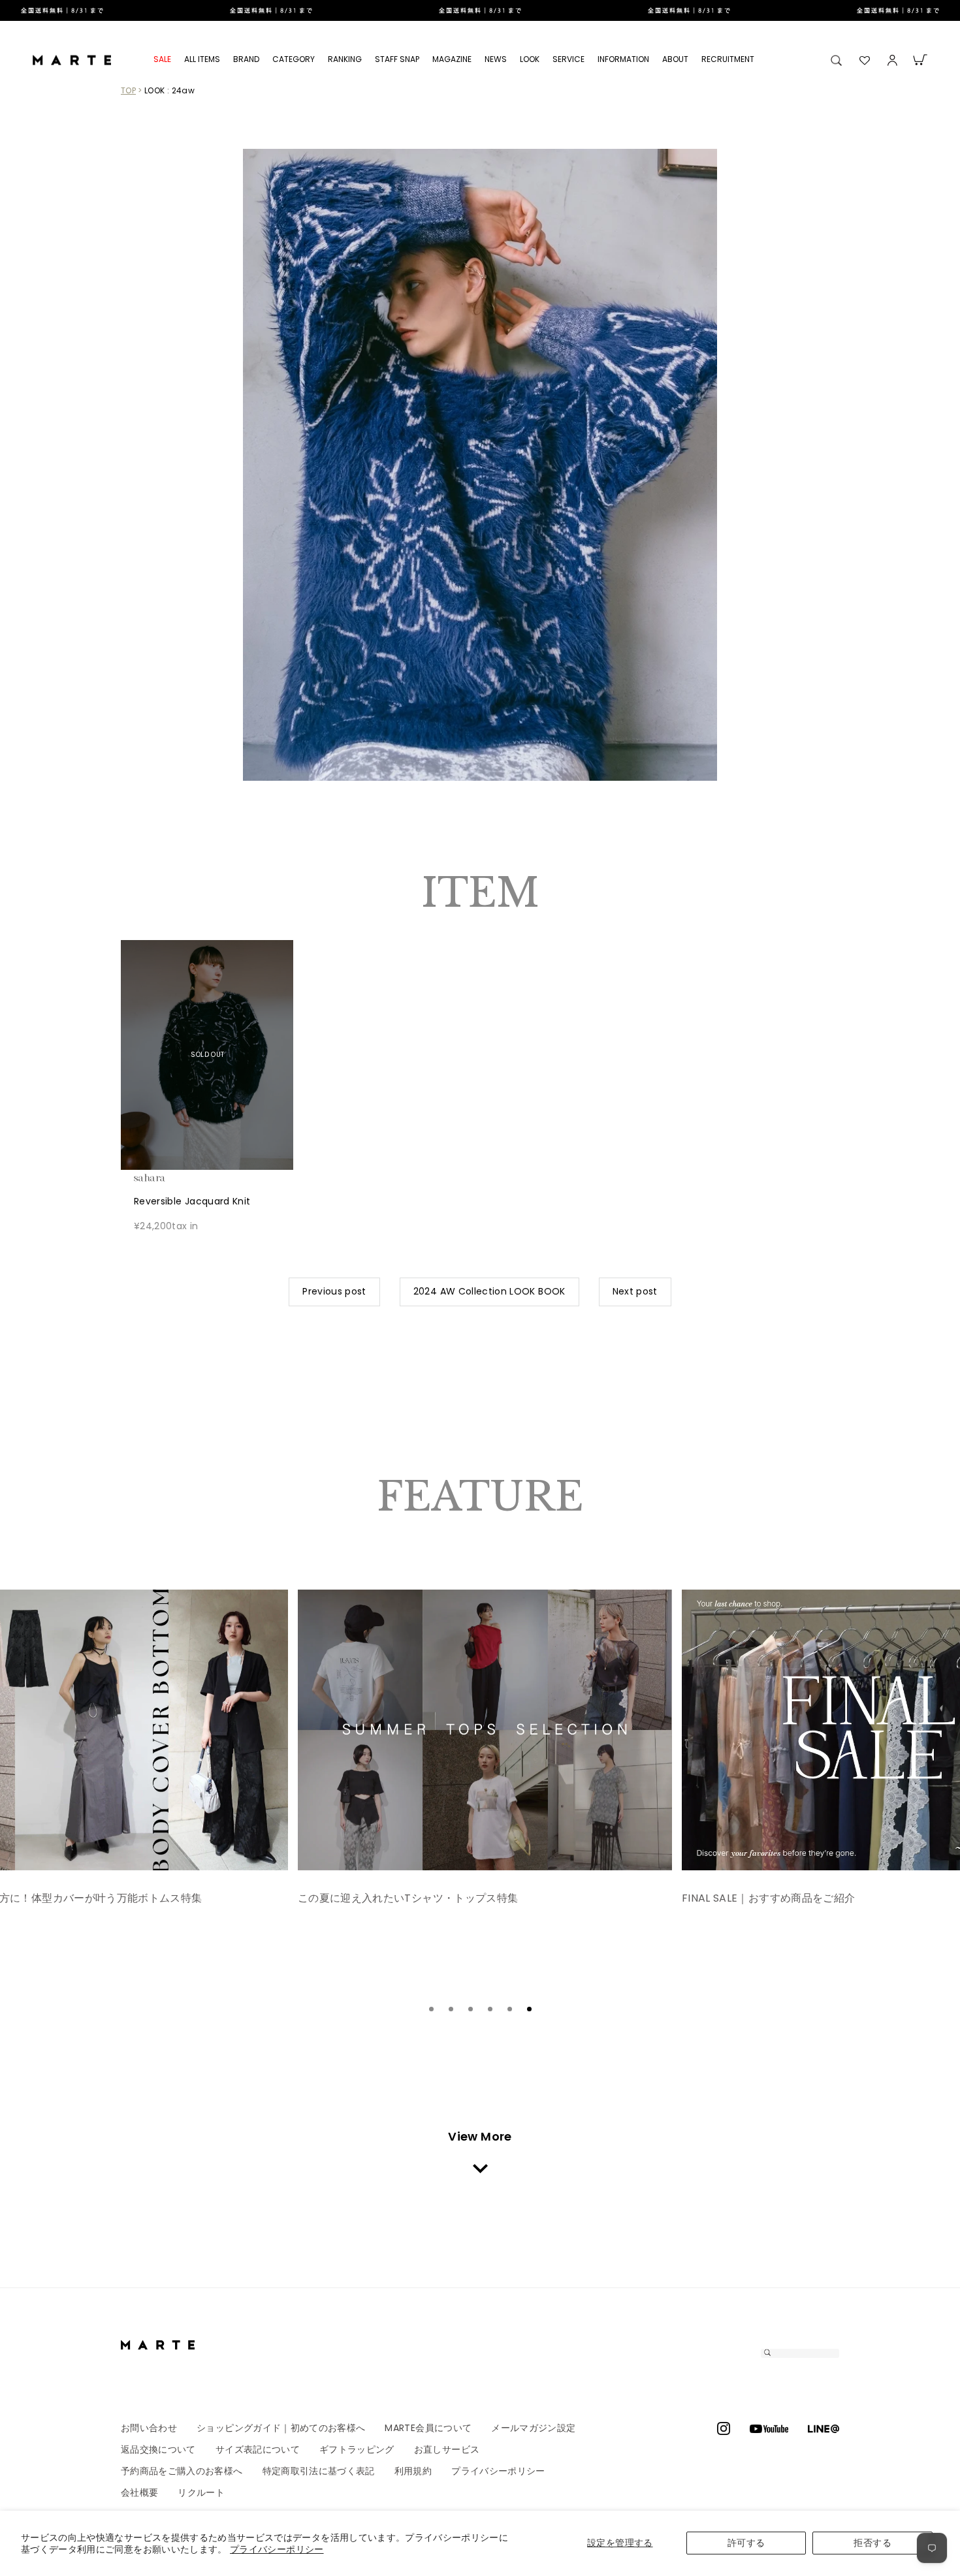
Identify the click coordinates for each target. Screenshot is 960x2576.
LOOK (530, 59)
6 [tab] (529, 2009)
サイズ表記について (258, 2449)
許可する (746, 2543)
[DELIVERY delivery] (480, 10)
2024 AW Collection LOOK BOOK (489, 1291)
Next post (635, 1291)
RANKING (345, 59)
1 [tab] (431, 2009)
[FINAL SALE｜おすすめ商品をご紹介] (485, 1730)
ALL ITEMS (202, 59)
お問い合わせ (149, 2428)
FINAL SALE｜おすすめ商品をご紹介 (384, 1898)
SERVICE (568, 59)
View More (480, 2136)
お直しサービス (447, 2449)
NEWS (496, 59)
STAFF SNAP (397, 59)
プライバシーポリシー (277, 2549)
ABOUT (675, 59)
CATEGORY (294, 59)
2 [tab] (451, 2009)
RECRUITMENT (728, 59)
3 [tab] (470, 2009)
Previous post (334, 1291)
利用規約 (413, 2471)
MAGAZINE (452, 59)
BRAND (246, 59)
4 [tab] (490, 2009)
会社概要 (139, 2492)
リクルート (201, 2492)
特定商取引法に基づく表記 (319, 2471)
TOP (128, 90)
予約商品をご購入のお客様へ (182, 2471)
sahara (170, 1178)
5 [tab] (509, 2009)
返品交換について (158, 2449)
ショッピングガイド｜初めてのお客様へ (281, 2428)
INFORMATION (623, 59)
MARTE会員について (428, 2428)
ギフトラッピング (357, 2449)
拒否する (872, 2543)
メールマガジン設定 (533, 2428)
